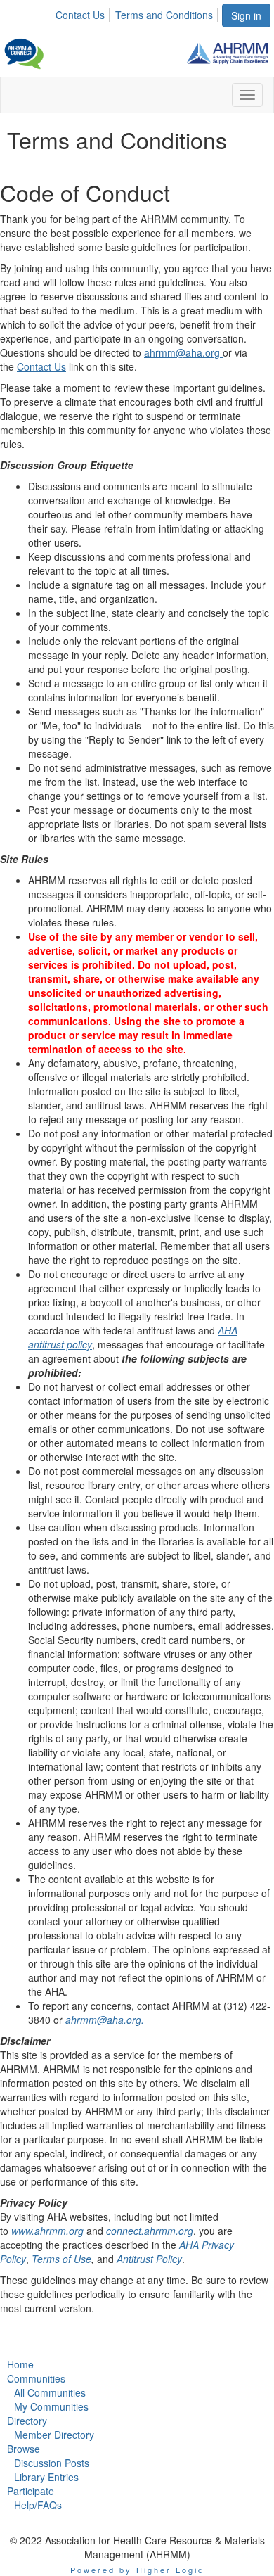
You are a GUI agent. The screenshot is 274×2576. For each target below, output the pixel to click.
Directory (27, 2421)
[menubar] (138, 13)
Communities (36, 2378)
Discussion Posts (52, 2463)
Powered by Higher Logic (137, 2570)
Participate (31, 2491)
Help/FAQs (38, 2505)
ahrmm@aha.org (183, 352)
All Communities (50, 2392)
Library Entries (46, 2477)
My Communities (51, 2406)
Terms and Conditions (164, 15)
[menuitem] (84, 13)
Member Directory (54, 2435)
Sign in (246, 15)
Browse (24, 2449)
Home (20, 2364)
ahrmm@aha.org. (105, 2020)
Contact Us (80, 15)
